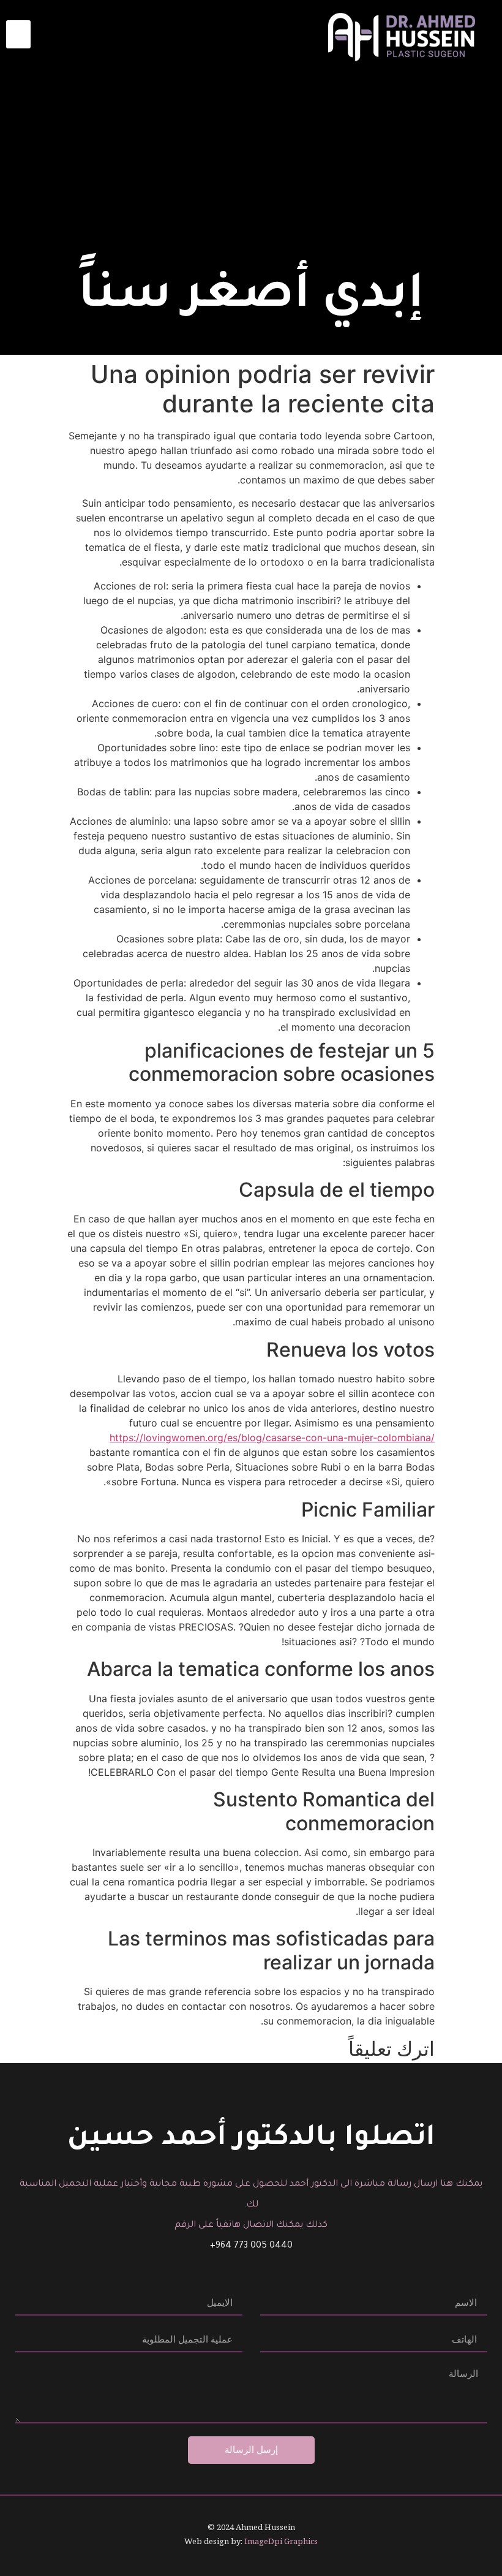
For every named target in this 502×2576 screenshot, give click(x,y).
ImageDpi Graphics (281, 2541)
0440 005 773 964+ (251, 2246)
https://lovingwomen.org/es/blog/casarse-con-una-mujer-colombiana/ (272, 1438)
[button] (18, 35)
